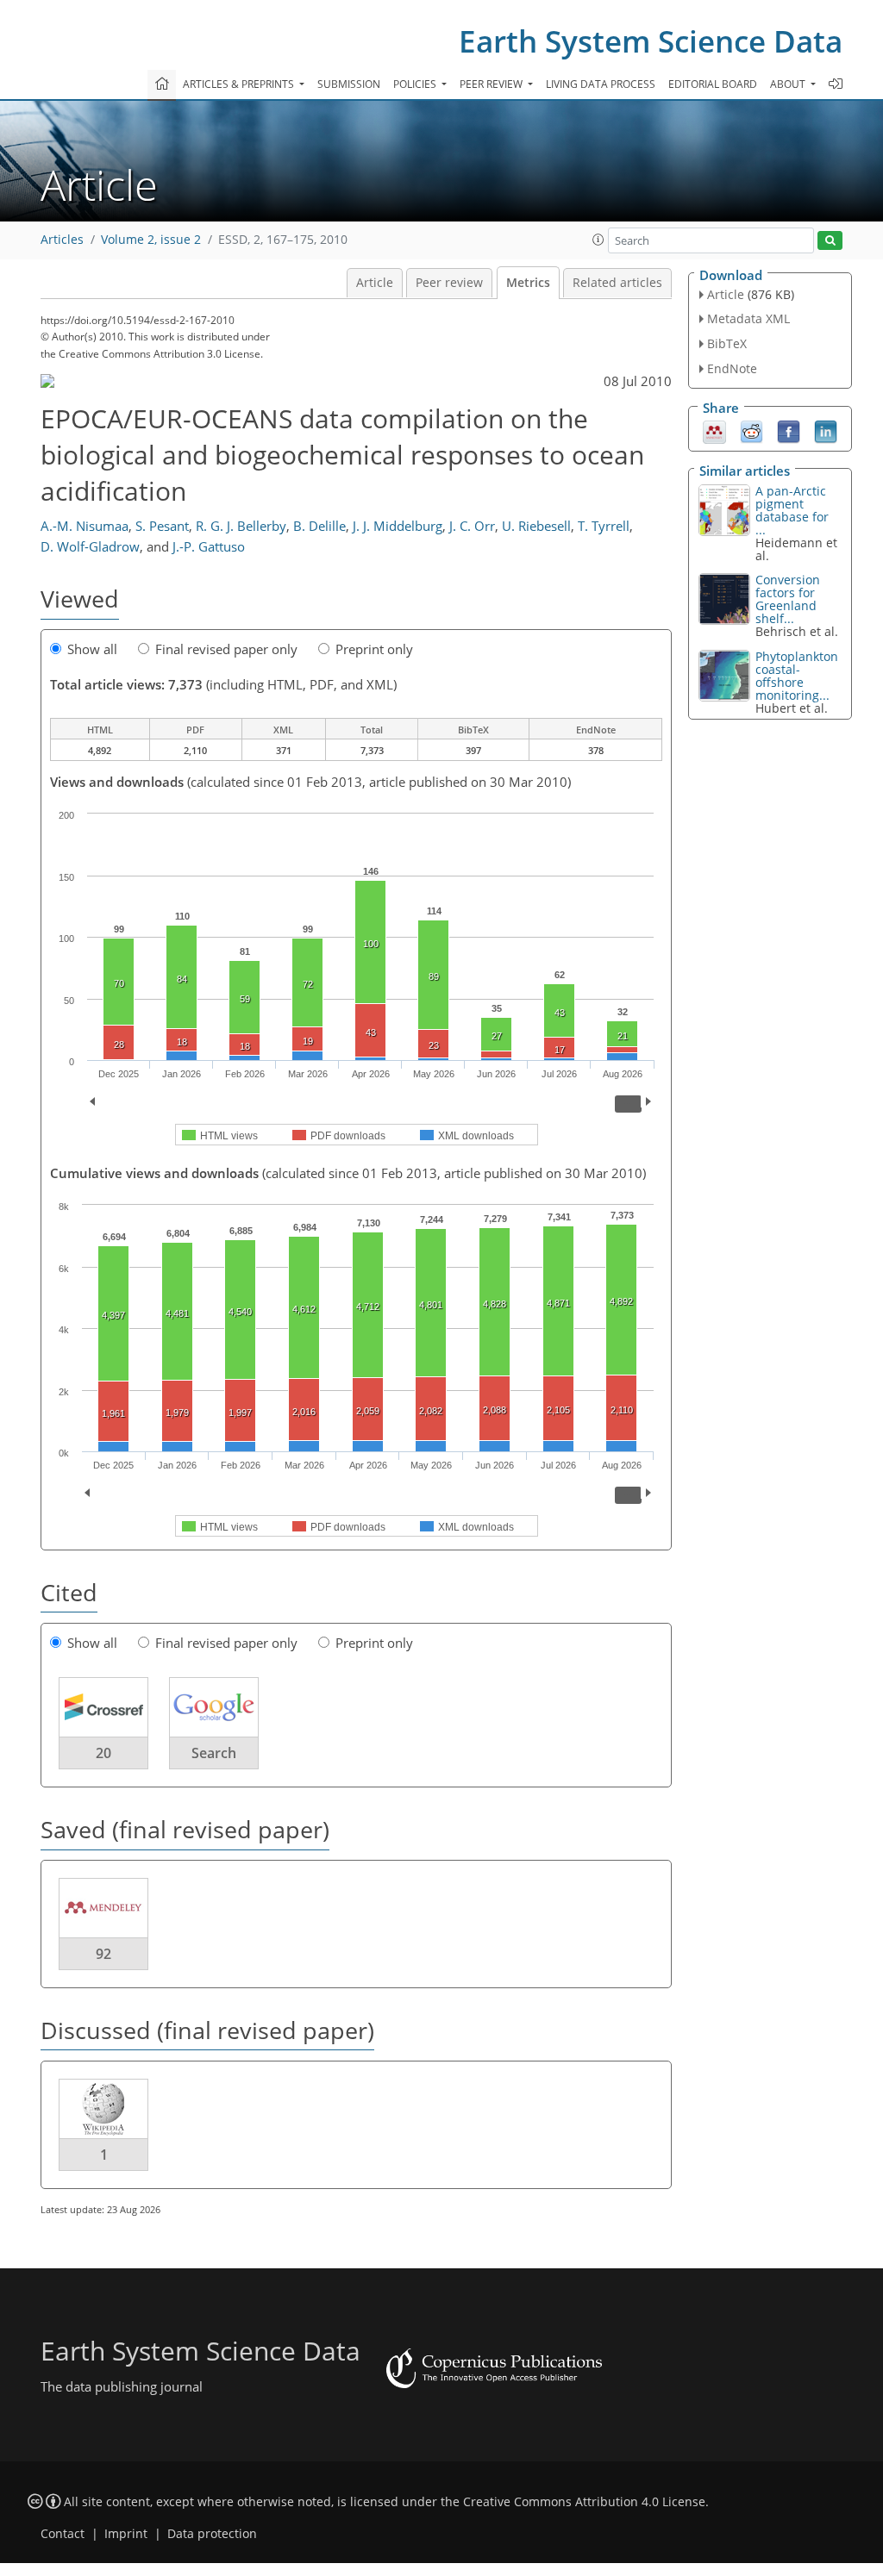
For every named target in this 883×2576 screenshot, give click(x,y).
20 (103, 1753)
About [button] (789, 84)
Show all (92, 649)
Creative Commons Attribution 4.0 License (584, 2502)
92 (103, 1954)
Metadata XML (748, 318)
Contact (63, 2534)
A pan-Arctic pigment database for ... (792, 510)
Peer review (449, 283)
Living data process (601, 84)
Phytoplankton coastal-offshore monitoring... (797, 676)
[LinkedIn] (826, 430)
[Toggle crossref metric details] (103, 1706)
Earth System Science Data (651, 41)
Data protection (212, 2534)
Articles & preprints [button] (240, 84)
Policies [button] (416, 84)
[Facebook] (789, 430)
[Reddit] (751, 430)
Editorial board (713, 84)
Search (214, 1753)
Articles (62, 240)
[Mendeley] (714, 430)
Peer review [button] (492, 84)
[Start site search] (830, 241)
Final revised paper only (226, 649)
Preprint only (374, 649)
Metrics (528, 283)
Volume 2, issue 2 (151, 240)
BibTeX (727, 343)
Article (375, 283)
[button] (598, 240)
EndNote (732, 368)
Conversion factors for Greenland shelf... (788, 599)
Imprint (126, 2534)
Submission (349, 84)
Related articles (617, 283)
